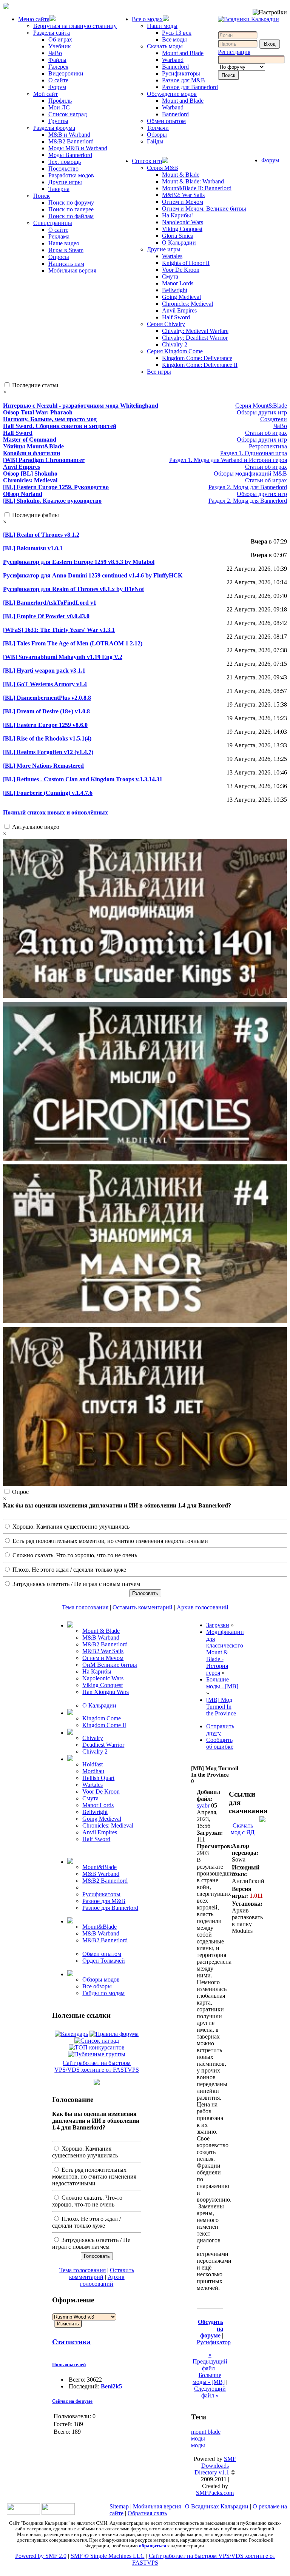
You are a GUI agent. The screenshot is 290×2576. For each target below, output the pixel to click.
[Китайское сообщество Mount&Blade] (58, 2513)
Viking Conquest (182, 229)
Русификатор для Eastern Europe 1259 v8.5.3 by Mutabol (79, 562)
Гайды (155, 141)
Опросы (59, 257)
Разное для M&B (184, 80)
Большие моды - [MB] (209, 2378)
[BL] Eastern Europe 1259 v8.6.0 (45, 725)
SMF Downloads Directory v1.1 (215, 2466)
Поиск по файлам (71, 216)
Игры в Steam (66, 250)
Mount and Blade (183, 53)
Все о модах (147, 19)
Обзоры (157, 135)
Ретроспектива (268, 446)
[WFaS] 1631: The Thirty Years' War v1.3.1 (59, 630)
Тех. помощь (65, 162)
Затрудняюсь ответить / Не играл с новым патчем (76, 1584)
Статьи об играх (266, 433)
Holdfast (93, 1764)
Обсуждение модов (172, 94)
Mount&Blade (99, 1867)
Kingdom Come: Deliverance (197, 358)
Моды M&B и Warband (78, 148)
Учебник (60, 46)
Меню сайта (34, 19)
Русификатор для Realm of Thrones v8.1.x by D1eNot (73, 589)
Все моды (174, 39)
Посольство (63, 169)
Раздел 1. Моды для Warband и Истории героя (228, 460)
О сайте (58, 80)
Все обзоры (97, 1986)
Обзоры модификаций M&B (250, 473)
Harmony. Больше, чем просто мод (50, 419)
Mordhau (93, 1771)
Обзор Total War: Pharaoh (38, 412)
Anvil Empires (179, 310)
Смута (170, 276)
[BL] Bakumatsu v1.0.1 (33, 548)
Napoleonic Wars (183, 222)
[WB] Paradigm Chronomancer (44, 460)
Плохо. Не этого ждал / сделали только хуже (69, 1570)
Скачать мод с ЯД (243, 1829)
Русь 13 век (177, 33)
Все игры (159, 372)
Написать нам (66, 264)
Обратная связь (147, 2513)
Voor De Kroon (181, 270)
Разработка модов (71, 175)
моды (198, 2445)
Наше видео (64, 243)
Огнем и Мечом (183, 202)
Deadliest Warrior (103, 1745)
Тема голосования (85, 1607)
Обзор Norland (23, 494)
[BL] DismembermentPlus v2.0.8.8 (47, 698)
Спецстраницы (53, 223)
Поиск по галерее (71, 209)
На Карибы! (177, 215)
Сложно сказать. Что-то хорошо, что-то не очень (74, 1555)
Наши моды (162, 26)
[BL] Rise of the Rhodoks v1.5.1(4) (47, 738)
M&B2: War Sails (183, 195)
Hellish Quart (98, 1778)
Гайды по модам (103, 1993)
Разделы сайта (52, 33)
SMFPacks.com (215, 2493)
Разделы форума (54, 128)
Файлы (57, 60)
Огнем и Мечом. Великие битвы (204, 209)
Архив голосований (203, 1607)
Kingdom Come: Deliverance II (200, 365)
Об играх (60, 39)
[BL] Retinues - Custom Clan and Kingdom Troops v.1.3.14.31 (83, 779)
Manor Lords (178, 283)
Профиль (60, 101)
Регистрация (234, 52)
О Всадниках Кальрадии (217, 2506)
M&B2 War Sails (103, 1651)
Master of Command (30, 440)
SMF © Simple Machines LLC (108, 2556)
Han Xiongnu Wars (106, 1692)
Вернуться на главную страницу (75, 26)
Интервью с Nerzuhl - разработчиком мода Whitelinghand (81, 406)
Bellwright (175, 290)
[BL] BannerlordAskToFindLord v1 (50, 603)
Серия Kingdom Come (175, 351)
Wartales (172, 256)
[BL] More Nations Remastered (43, 766)
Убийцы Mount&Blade (33, 446)
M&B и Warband (69, 135)
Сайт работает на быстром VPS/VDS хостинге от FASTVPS (97, 2066)
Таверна (59, 189)
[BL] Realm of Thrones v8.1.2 (41, 535)
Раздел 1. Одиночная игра (254, 453)
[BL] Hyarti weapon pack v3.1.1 (44, 671)
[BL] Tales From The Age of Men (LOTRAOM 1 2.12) (73, 643)
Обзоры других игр (262, 412)
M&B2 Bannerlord (71, 141)
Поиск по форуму (71, 202)
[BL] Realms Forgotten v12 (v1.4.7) (48, 752)
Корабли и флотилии (32, 453)
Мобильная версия (72, 270)
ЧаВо (55, 53)
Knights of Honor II (186, 263)
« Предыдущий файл (210, 2361)
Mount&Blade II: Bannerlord (197, 188)
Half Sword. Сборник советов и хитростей (60, 426)
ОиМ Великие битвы (110, 1665)
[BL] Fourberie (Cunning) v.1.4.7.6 (48, 793)
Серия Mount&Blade (261, 406)
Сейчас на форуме (72, 2401)
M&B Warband (101, 1638)
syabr (203, 1805)
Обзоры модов (101, 1979)
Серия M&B (163, 168)
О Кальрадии (179, 243)
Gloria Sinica (178, 236)
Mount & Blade (181, 175)
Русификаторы (181, 73)
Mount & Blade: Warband (193, 181)
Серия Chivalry (166, 324)
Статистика (71, 2342)
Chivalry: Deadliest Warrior (195, 338)
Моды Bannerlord (70, 155)
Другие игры (65, 182)
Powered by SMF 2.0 (41, 2556)
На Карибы (97, 1671)
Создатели (274, 419)
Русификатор (214, 2342)
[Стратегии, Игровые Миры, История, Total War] (23, 2513)
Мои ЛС (59, 107)
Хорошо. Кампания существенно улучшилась (70, 1527)
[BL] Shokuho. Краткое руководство (52, 501)
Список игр (147, 161)
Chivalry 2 (175, 344)
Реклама (59, 236)
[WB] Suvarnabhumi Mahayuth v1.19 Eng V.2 (63, 657)
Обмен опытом (166, 121)
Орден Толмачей (104, 1961)
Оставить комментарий (143, 1607)
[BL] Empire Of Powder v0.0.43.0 (46, 616)
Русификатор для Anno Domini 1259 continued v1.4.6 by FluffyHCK (93, 575)
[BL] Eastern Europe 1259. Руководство (56, 487)
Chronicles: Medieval (187, 304)
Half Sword (176, 317)
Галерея (58, 67)
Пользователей (69, 2364)
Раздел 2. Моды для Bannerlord (248, 487)
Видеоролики (66, 73)
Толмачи (158, 128)
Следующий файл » (210, 2392)
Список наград (68, 114)
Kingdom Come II (104, 1725)
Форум (57, 87)
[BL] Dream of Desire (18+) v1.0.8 (46, 711)
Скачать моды (165, 46)
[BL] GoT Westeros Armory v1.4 (45, 684)
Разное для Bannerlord (190, 87)
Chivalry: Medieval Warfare (195, 331)
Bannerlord (175, 67)
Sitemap (119, 2506)
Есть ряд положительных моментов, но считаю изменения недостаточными (110, 1541)
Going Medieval (181, 297)
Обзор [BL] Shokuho (30, 473)
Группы (58, 121)
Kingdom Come (102, 1718)
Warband (173, 60)
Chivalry (93, 1738)
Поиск (42, 196)
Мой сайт (46, 94)
